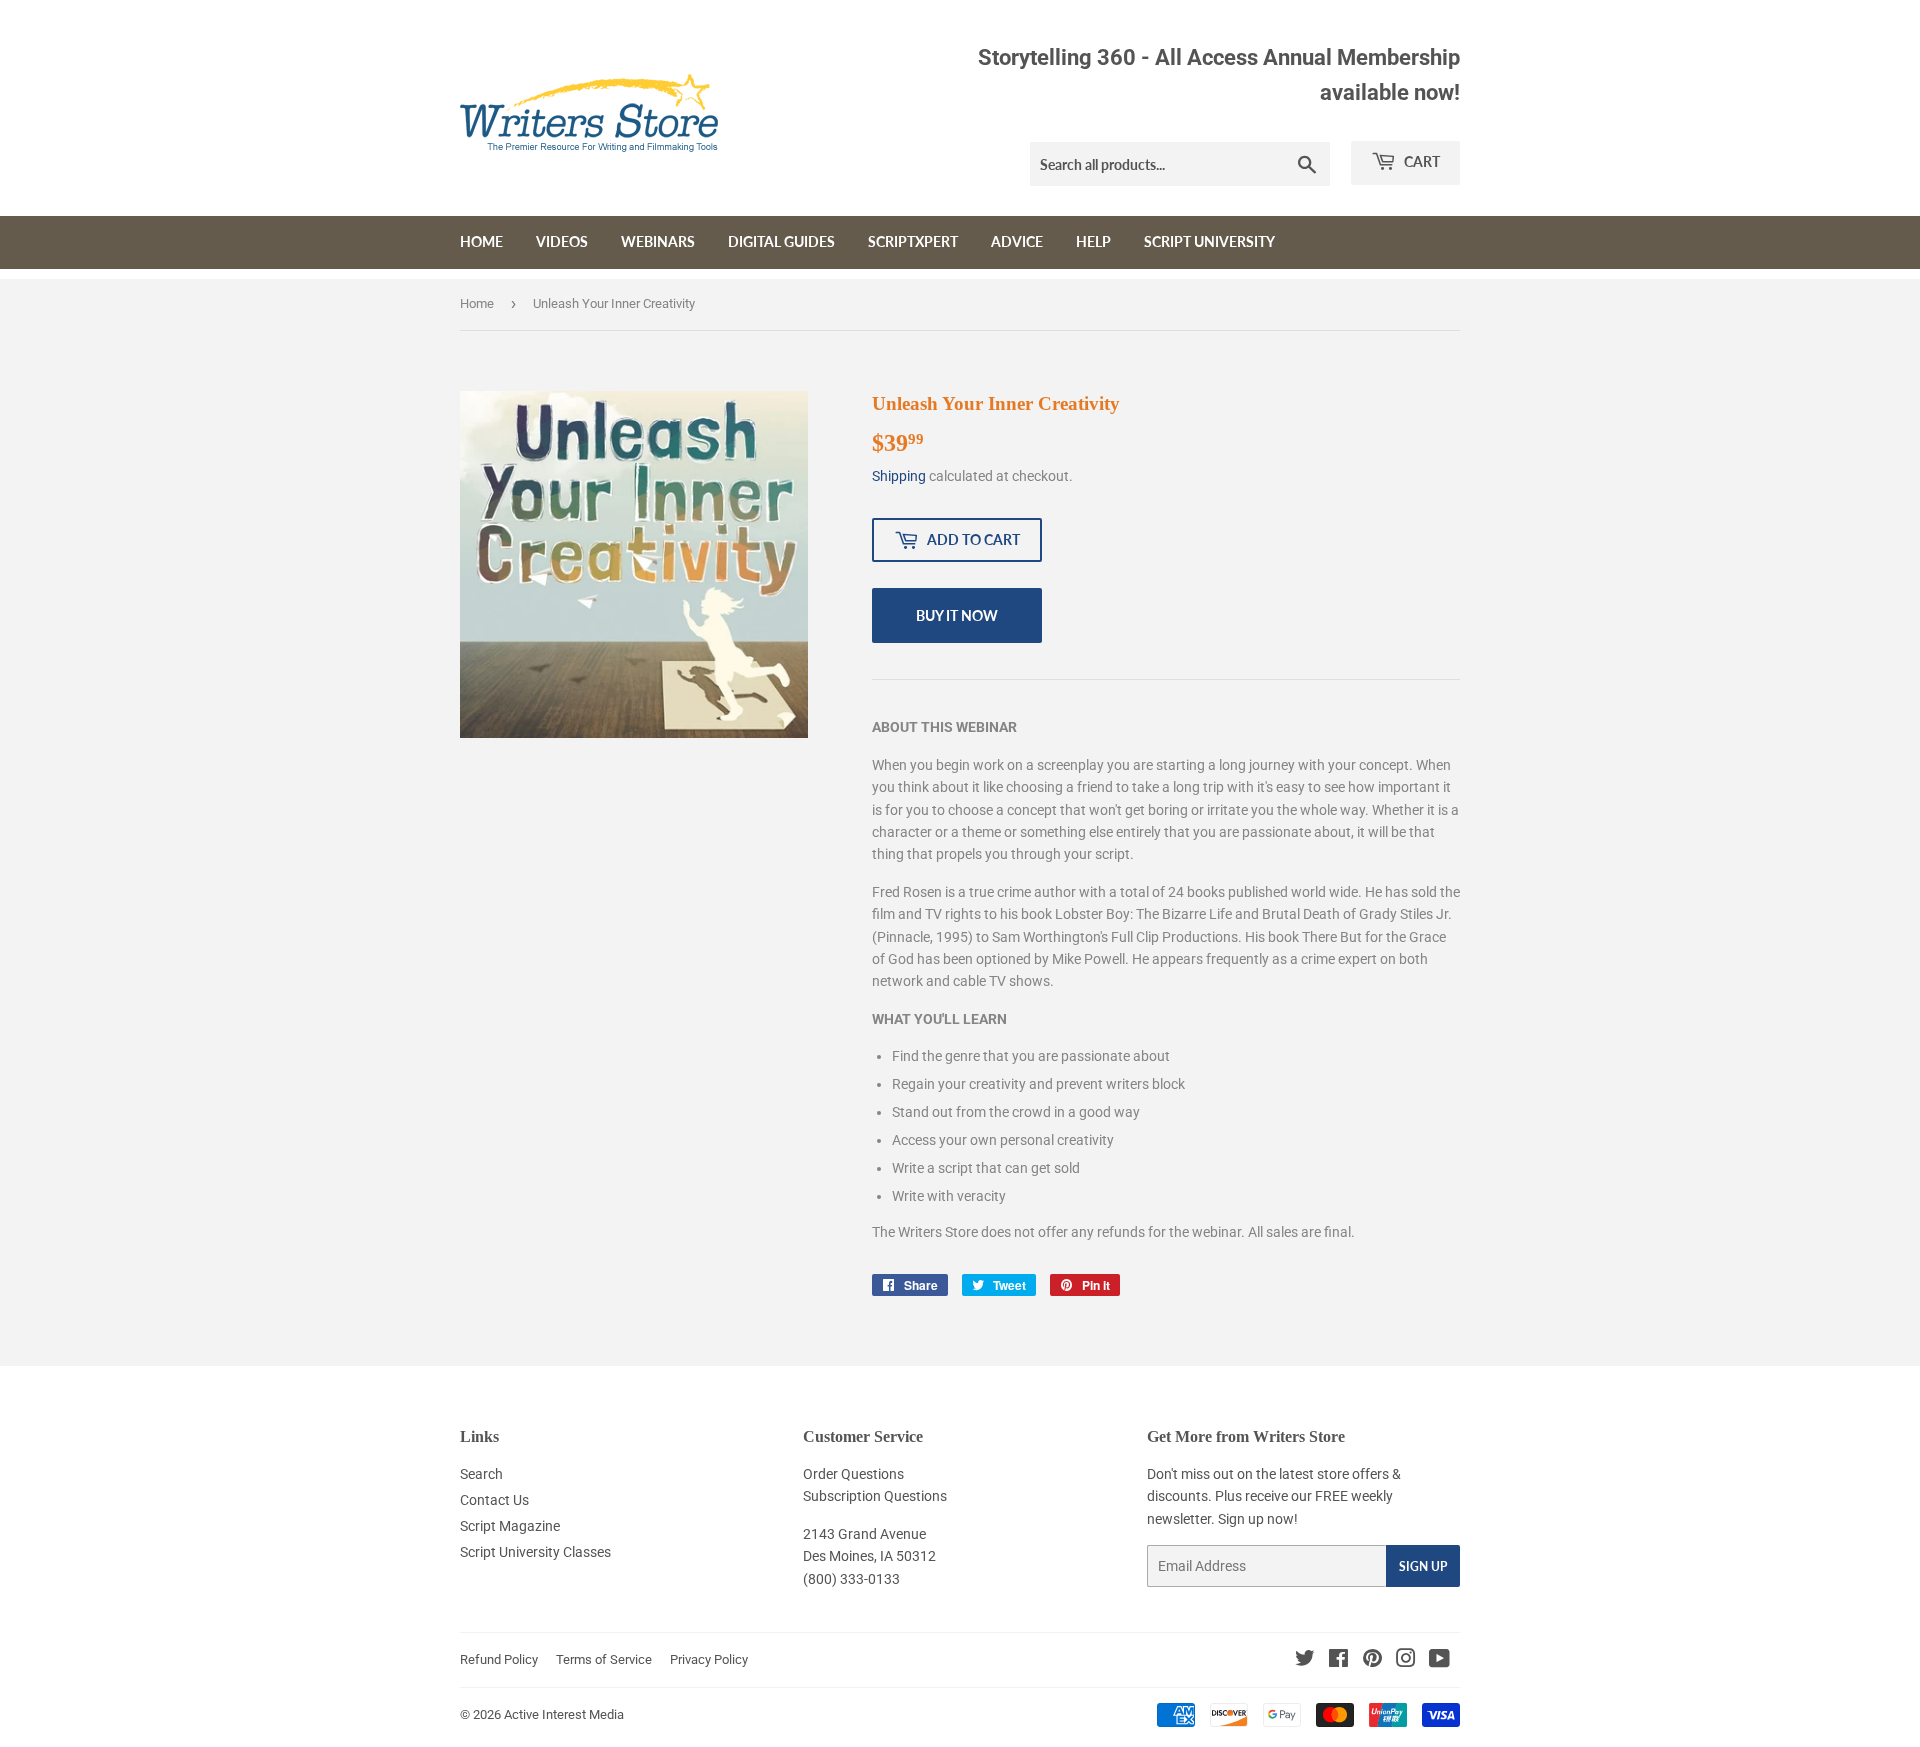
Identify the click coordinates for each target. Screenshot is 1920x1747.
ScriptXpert (913, 241)
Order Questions (853, 1474)
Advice (1017, 241)
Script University (1209, 241)
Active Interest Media (564, 1714)
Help (1093, 241)
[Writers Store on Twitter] (1305, 1661)
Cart (1420, 161)
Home (481, 241)
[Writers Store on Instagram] (1406, 1661)
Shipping (899, 476)
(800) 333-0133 (851, 1579)
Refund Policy (499, 1659)
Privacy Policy (709, 1659)
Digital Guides (781, 241)
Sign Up (1423, 1566)
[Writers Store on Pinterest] (1372, 1661)
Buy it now (957, 615)
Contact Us (494, 1500)
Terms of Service (604, 1659)
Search (481, 1474)
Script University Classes (535, 1552)
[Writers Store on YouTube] (1439, 1661)
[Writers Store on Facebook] (1338, 1661)
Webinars (658, 241)
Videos (562, 241)
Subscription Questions (875, 1496)
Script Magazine (510, 1526)
